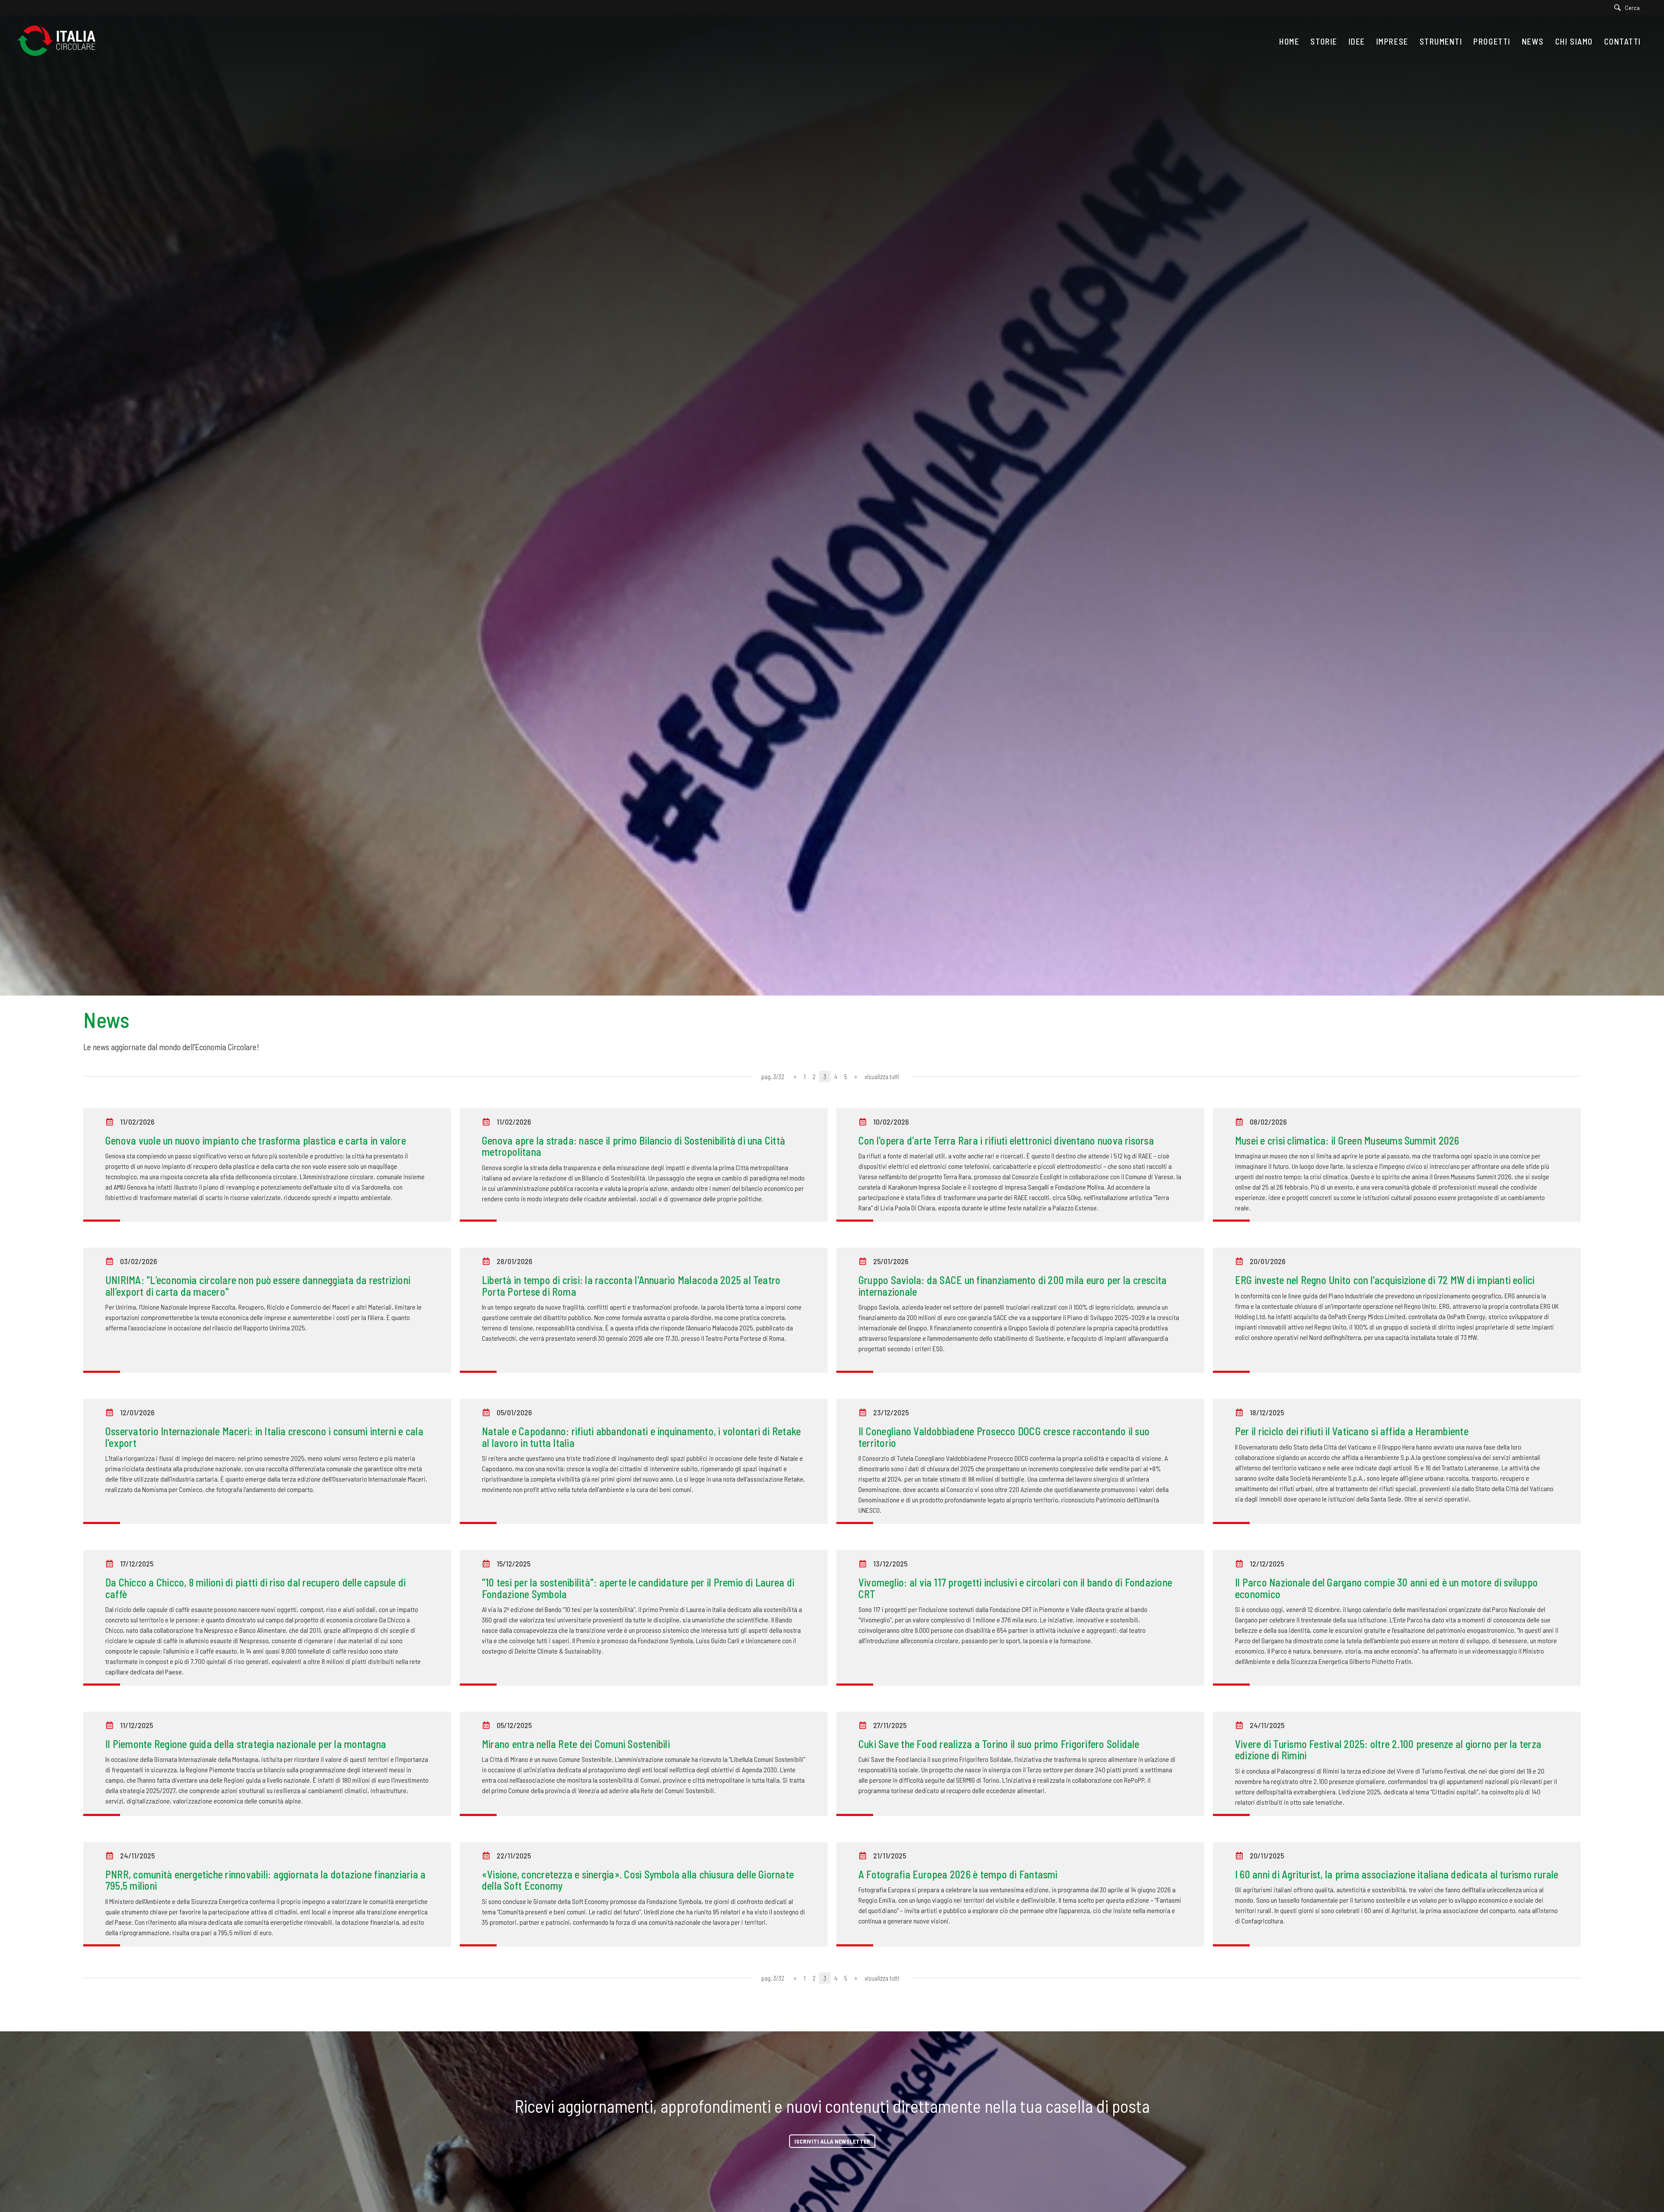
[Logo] (61, 41)
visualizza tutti (882, 1077)
